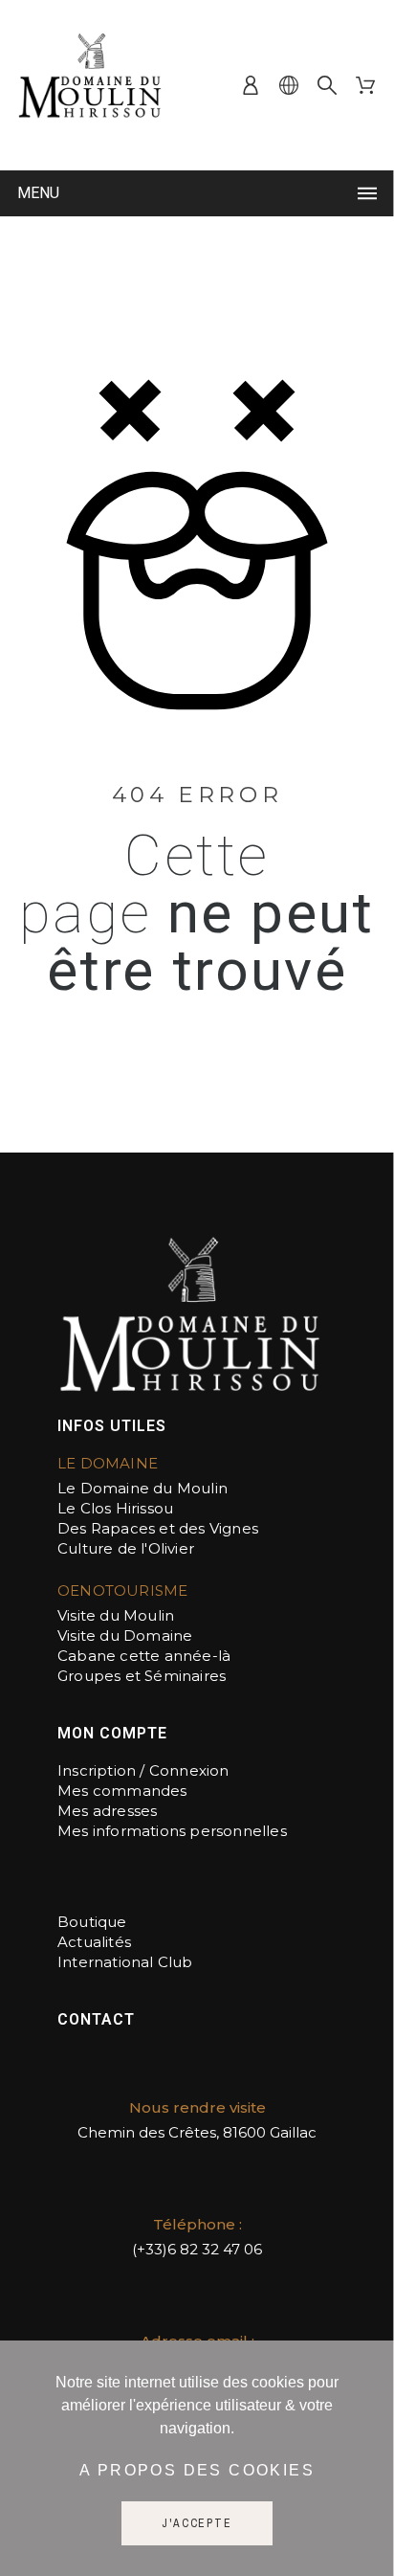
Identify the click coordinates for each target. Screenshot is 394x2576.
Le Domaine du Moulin (142, 1488)
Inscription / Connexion (143, 1770)
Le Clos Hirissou (115, 1508)
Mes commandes (122, 1791)
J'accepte (197, 2523)
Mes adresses (107, 1811)
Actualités (94, 1942)
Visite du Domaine (125, 1635)
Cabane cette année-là (144, 1656)
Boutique (92, 1922)
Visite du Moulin (116, 1615)
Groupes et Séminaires (142, 1676)
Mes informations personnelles (172, 1831)
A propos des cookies (197, 2470)
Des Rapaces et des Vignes (160, 1528)
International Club (125, 1962)
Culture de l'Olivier (126, 1548)
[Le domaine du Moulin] (91, 85)
